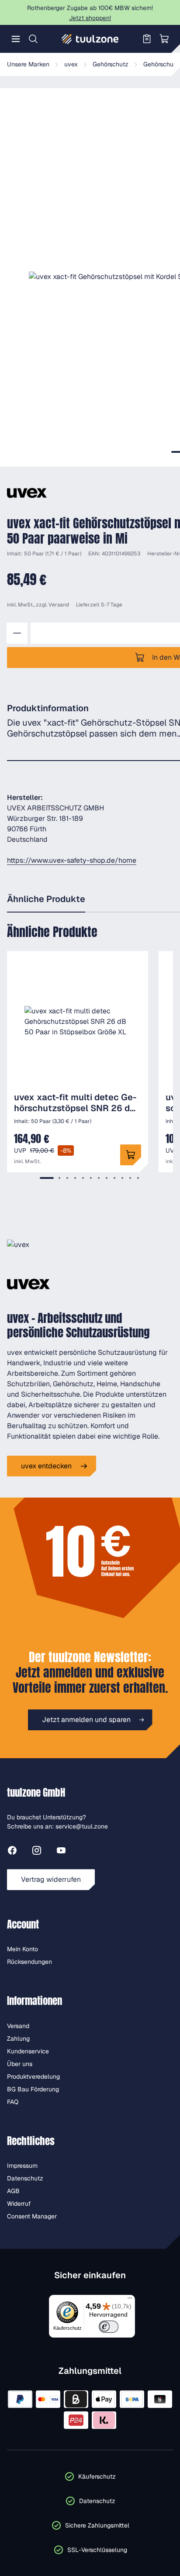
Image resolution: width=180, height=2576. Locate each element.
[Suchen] (33, 39)
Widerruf (19, 2204)
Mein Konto (22, 1949)
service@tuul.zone (82, 1826)
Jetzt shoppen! (90, 18)
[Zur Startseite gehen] (90, 39)
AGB (13, 2191)
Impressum (22, 2166)
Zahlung (18, 2039)
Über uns (20, 2064)
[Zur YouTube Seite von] (61, 1852)
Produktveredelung (33, 2077)
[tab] (47, 1178)
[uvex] (27, 493)
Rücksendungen (29, 1962)
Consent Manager (32, 2216)
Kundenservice (28, 2051)
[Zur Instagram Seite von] (37, 1852)
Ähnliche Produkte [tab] (46, 899)
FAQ (13, 2102)
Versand (59, 605)
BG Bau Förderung (33, 2089)
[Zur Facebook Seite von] (12, 1852)
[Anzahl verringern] (17, 633)
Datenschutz (25, 2178)
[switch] (109, 2327)
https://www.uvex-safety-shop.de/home (72, 860)
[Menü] (16, 39)
